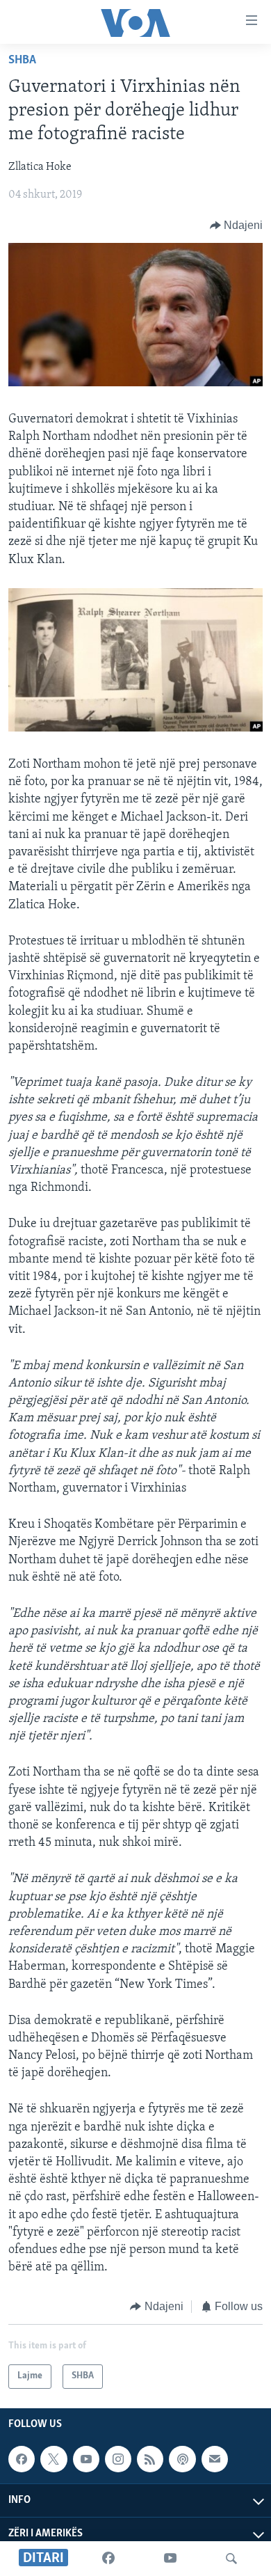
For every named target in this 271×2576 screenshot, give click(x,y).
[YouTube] (170, 2559)
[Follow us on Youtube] (86, 2459)
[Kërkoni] (231, 2559)
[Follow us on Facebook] (22, 2459)
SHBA (22, 61)
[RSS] (150, 2459)
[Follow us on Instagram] (118, 2459)
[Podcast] (182, 2459)
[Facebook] (108, 2559)
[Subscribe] (215, 2459)
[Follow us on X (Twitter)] (54, 2459)
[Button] (237, 226)
